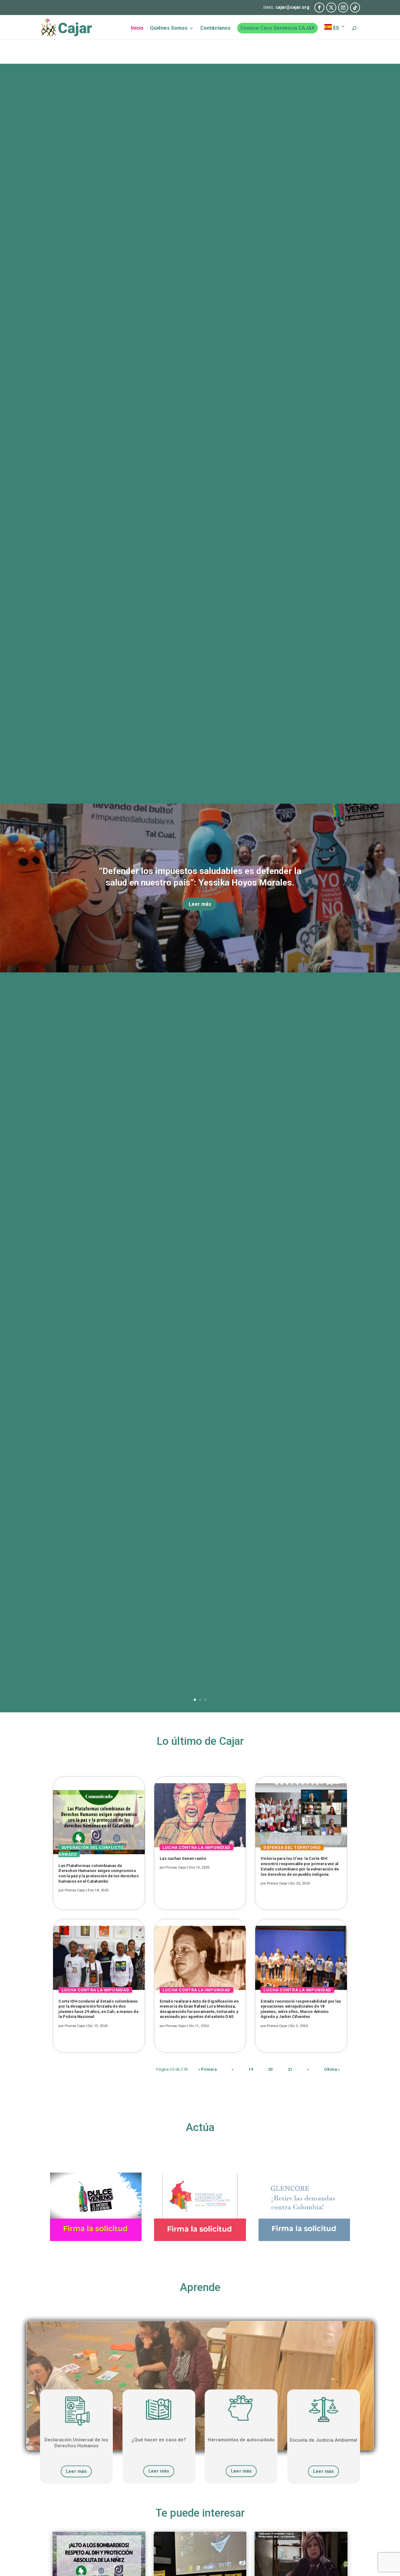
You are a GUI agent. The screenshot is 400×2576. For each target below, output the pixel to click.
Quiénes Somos (169, 28)
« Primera (207, 2069)
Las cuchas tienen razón (183, 1859)
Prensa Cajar (75, 1890)
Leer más (200, 904)
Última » (332, 2069)
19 (251, 2069)
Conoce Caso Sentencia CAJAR (277, 28)
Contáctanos (215, 28)
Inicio (137, 28)
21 (290, 2069)
